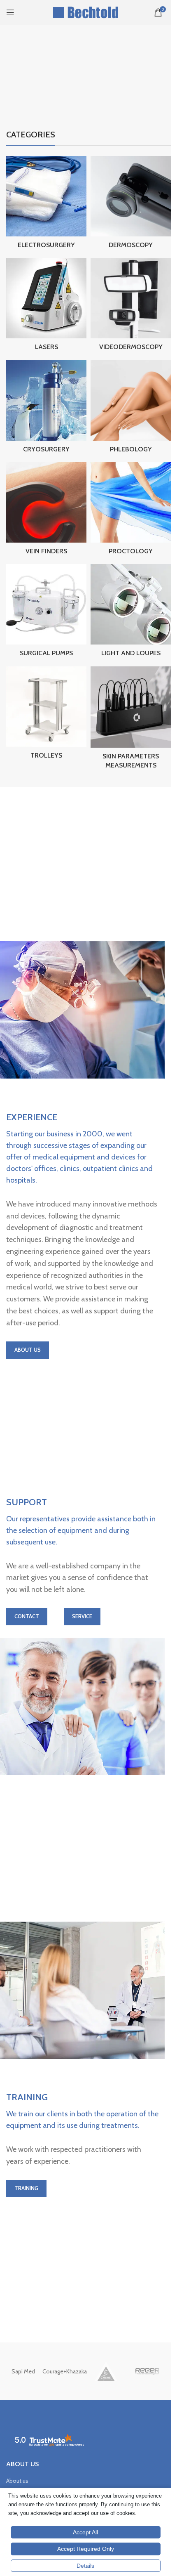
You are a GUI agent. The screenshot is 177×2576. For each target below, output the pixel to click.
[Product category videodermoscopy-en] (131, 307)
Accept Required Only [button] (86, 2549)
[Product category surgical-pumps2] (46, 613)
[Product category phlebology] (131, 409)
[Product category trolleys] (46, 715)
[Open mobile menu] (10, 12)
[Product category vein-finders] (46, 511)
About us (17, 2481)
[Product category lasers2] (46, 307)
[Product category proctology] (131, 511)
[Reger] (147, 2371)
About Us (28, 1350)
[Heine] (106, 2371)
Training (26, 2188)
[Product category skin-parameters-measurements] (131, 720)
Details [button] (85, 2566)
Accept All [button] (85, 2532)
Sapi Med (23, 2371)
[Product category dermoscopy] (131, 205)
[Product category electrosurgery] (46, 205)
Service (82, 1616)
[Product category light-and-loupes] (131, 613)
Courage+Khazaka (65, 2371)
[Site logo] (85, 12)
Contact (27, 1616)
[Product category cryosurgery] (46, 409)
